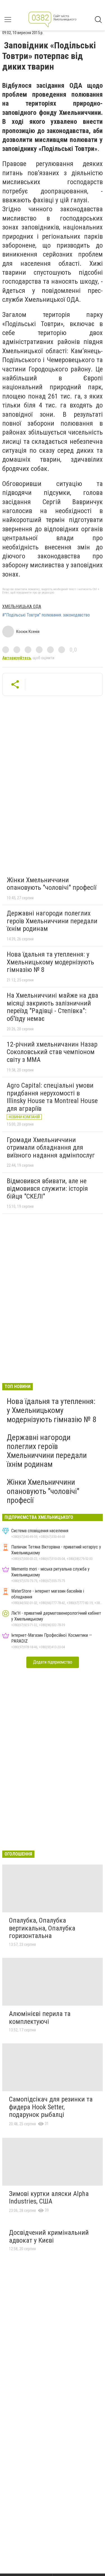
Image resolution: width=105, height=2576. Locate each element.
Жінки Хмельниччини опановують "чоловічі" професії (52, 884)
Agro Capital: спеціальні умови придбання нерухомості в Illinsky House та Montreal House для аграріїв (52, 1097)
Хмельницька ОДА (22, 607)
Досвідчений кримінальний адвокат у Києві (49, 2236)
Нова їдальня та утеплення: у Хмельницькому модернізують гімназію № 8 (50, 962)
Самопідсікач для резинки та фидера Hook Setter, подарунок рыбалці (51, 2107)
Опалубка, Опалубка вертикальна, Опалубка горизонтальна (42, 1928)
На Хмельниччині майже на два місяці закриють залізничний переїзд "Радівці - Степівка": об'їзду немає (53, 1007)
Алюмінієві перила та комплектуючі (40, 2018)
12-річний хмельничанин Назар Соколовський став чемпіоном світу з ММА (52, 1052)
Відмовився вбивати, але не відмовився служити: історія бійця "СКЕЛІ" (47, 1189)
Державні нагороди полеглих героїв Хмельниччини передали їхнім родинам (52, 921)
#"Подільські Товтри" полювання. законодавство (46, 615)
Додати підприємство (53, 1662)
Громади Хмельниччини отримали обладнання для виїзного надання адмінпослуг (51, 1148)
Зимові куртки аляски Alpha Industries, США (49, 2198)
